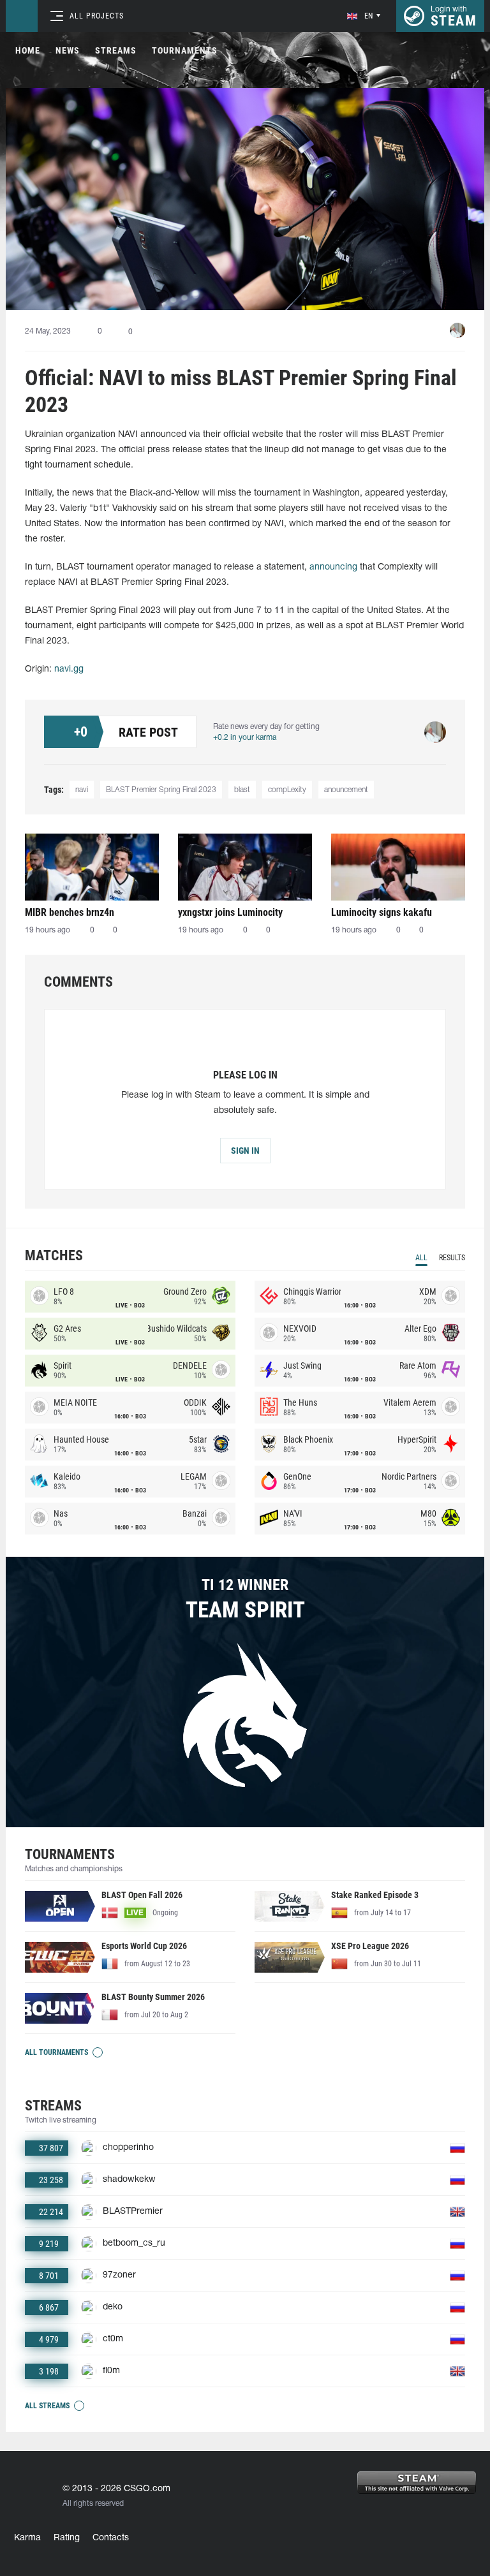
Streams (116, 50)
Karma (27, 2538)
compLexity (287, 790)
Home (28, 50)
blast (242, 790)
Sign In (245, 1151)
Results (452, 1258)
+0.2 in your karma (245, 738)
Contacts (111, 2538)
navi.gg (69, 669)
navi (82, 790)
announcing (333, 567)
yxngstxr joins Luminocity (230, 912)
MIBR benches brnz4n (70, 912)
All (421, 1258)
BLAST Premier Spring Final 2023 (161, 790)
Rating (67, 2538)
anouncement (346, 790)
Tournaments (185, 50)
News (68, 50)
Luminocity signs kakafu (382, 912)
